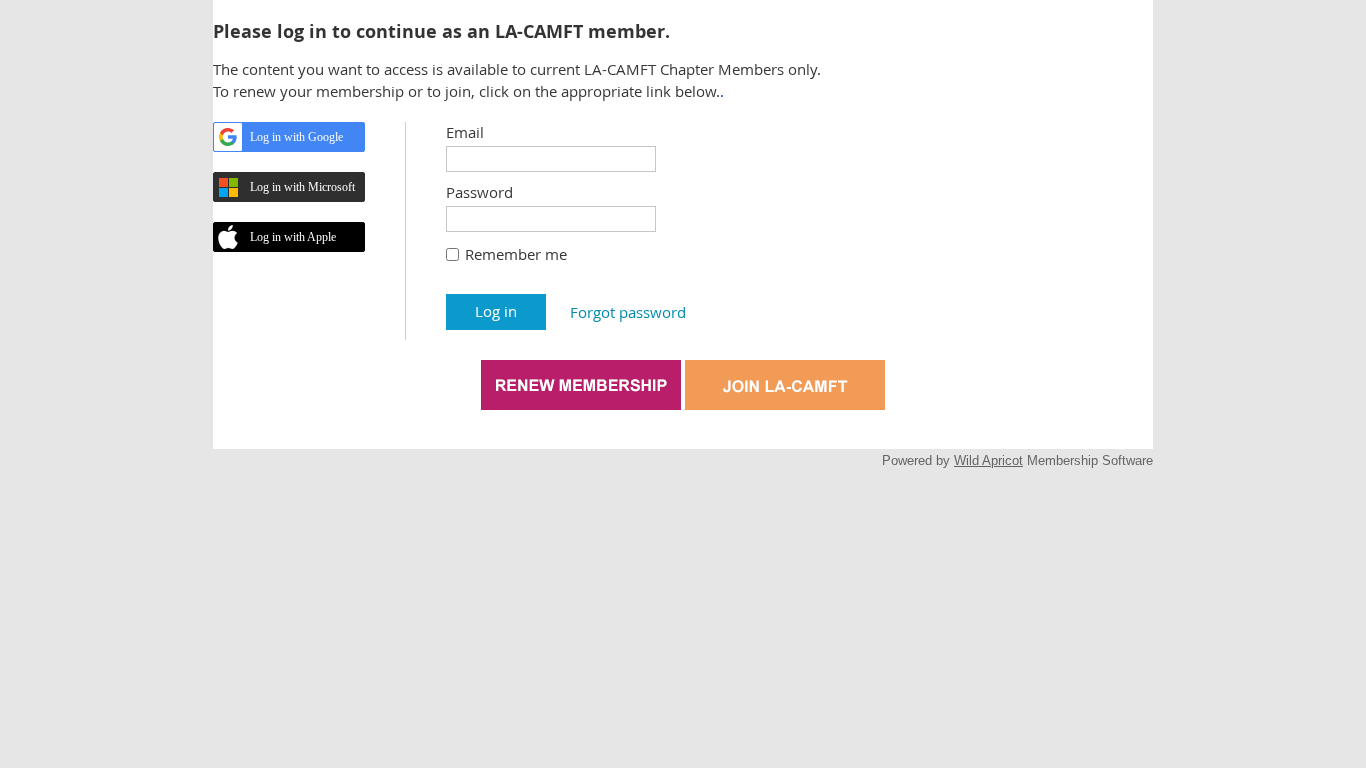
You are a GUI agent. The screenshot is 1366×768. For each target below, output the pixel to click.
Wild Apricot (988, 460)
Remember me (516, 254)
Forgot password (628, 312)
